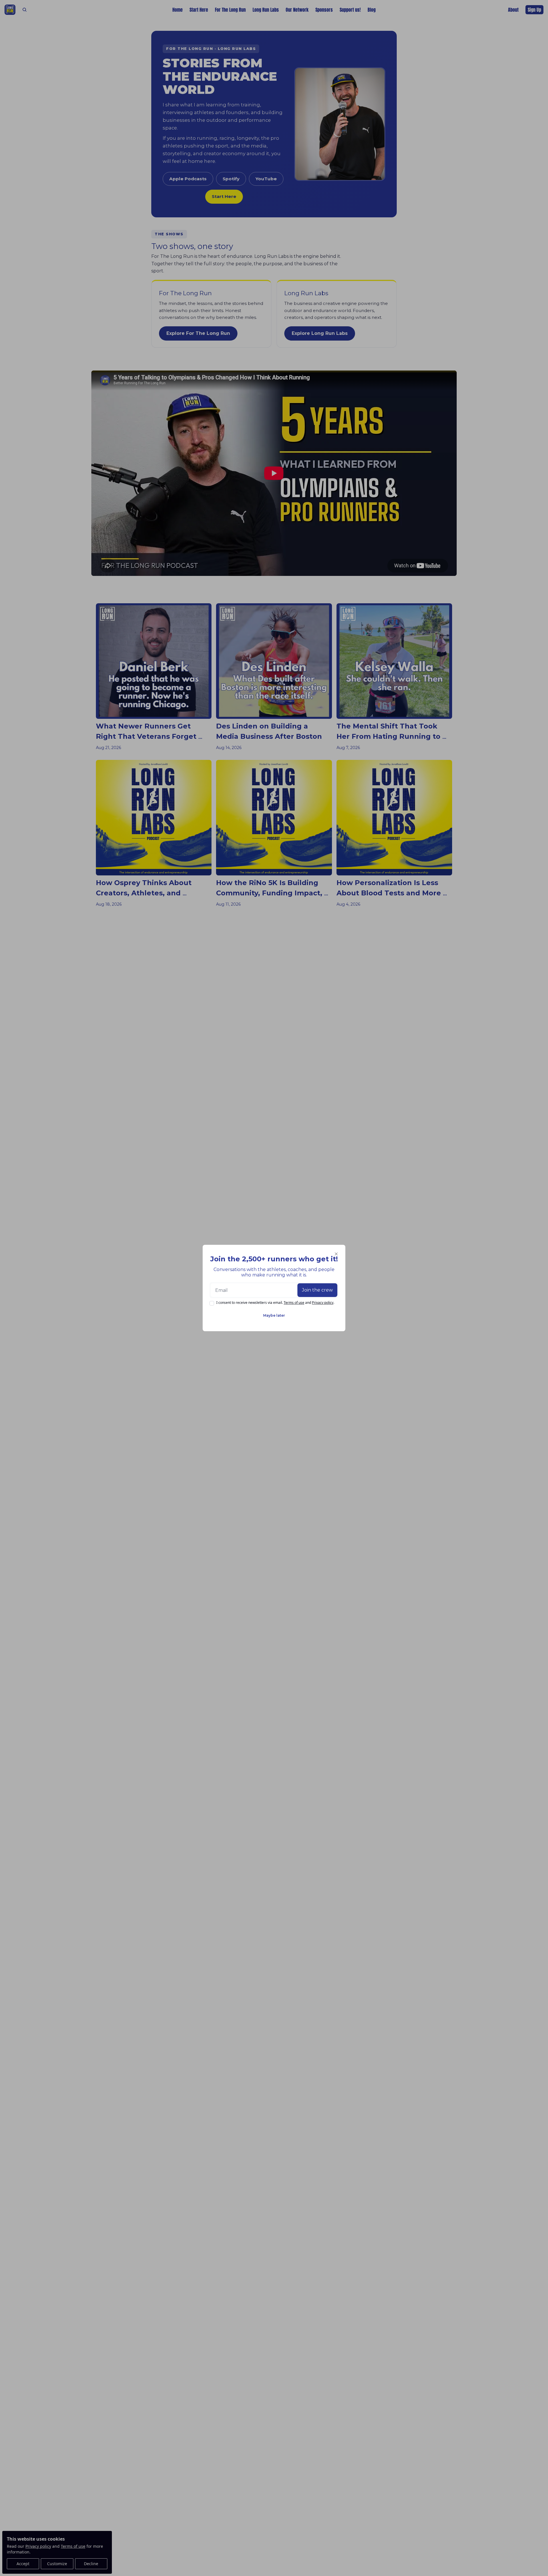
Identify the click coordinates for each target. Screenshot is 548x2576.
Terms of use (294, 1303)
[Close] (336, 1254)
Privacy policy (323, 1303)
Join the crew (317, 1290)
